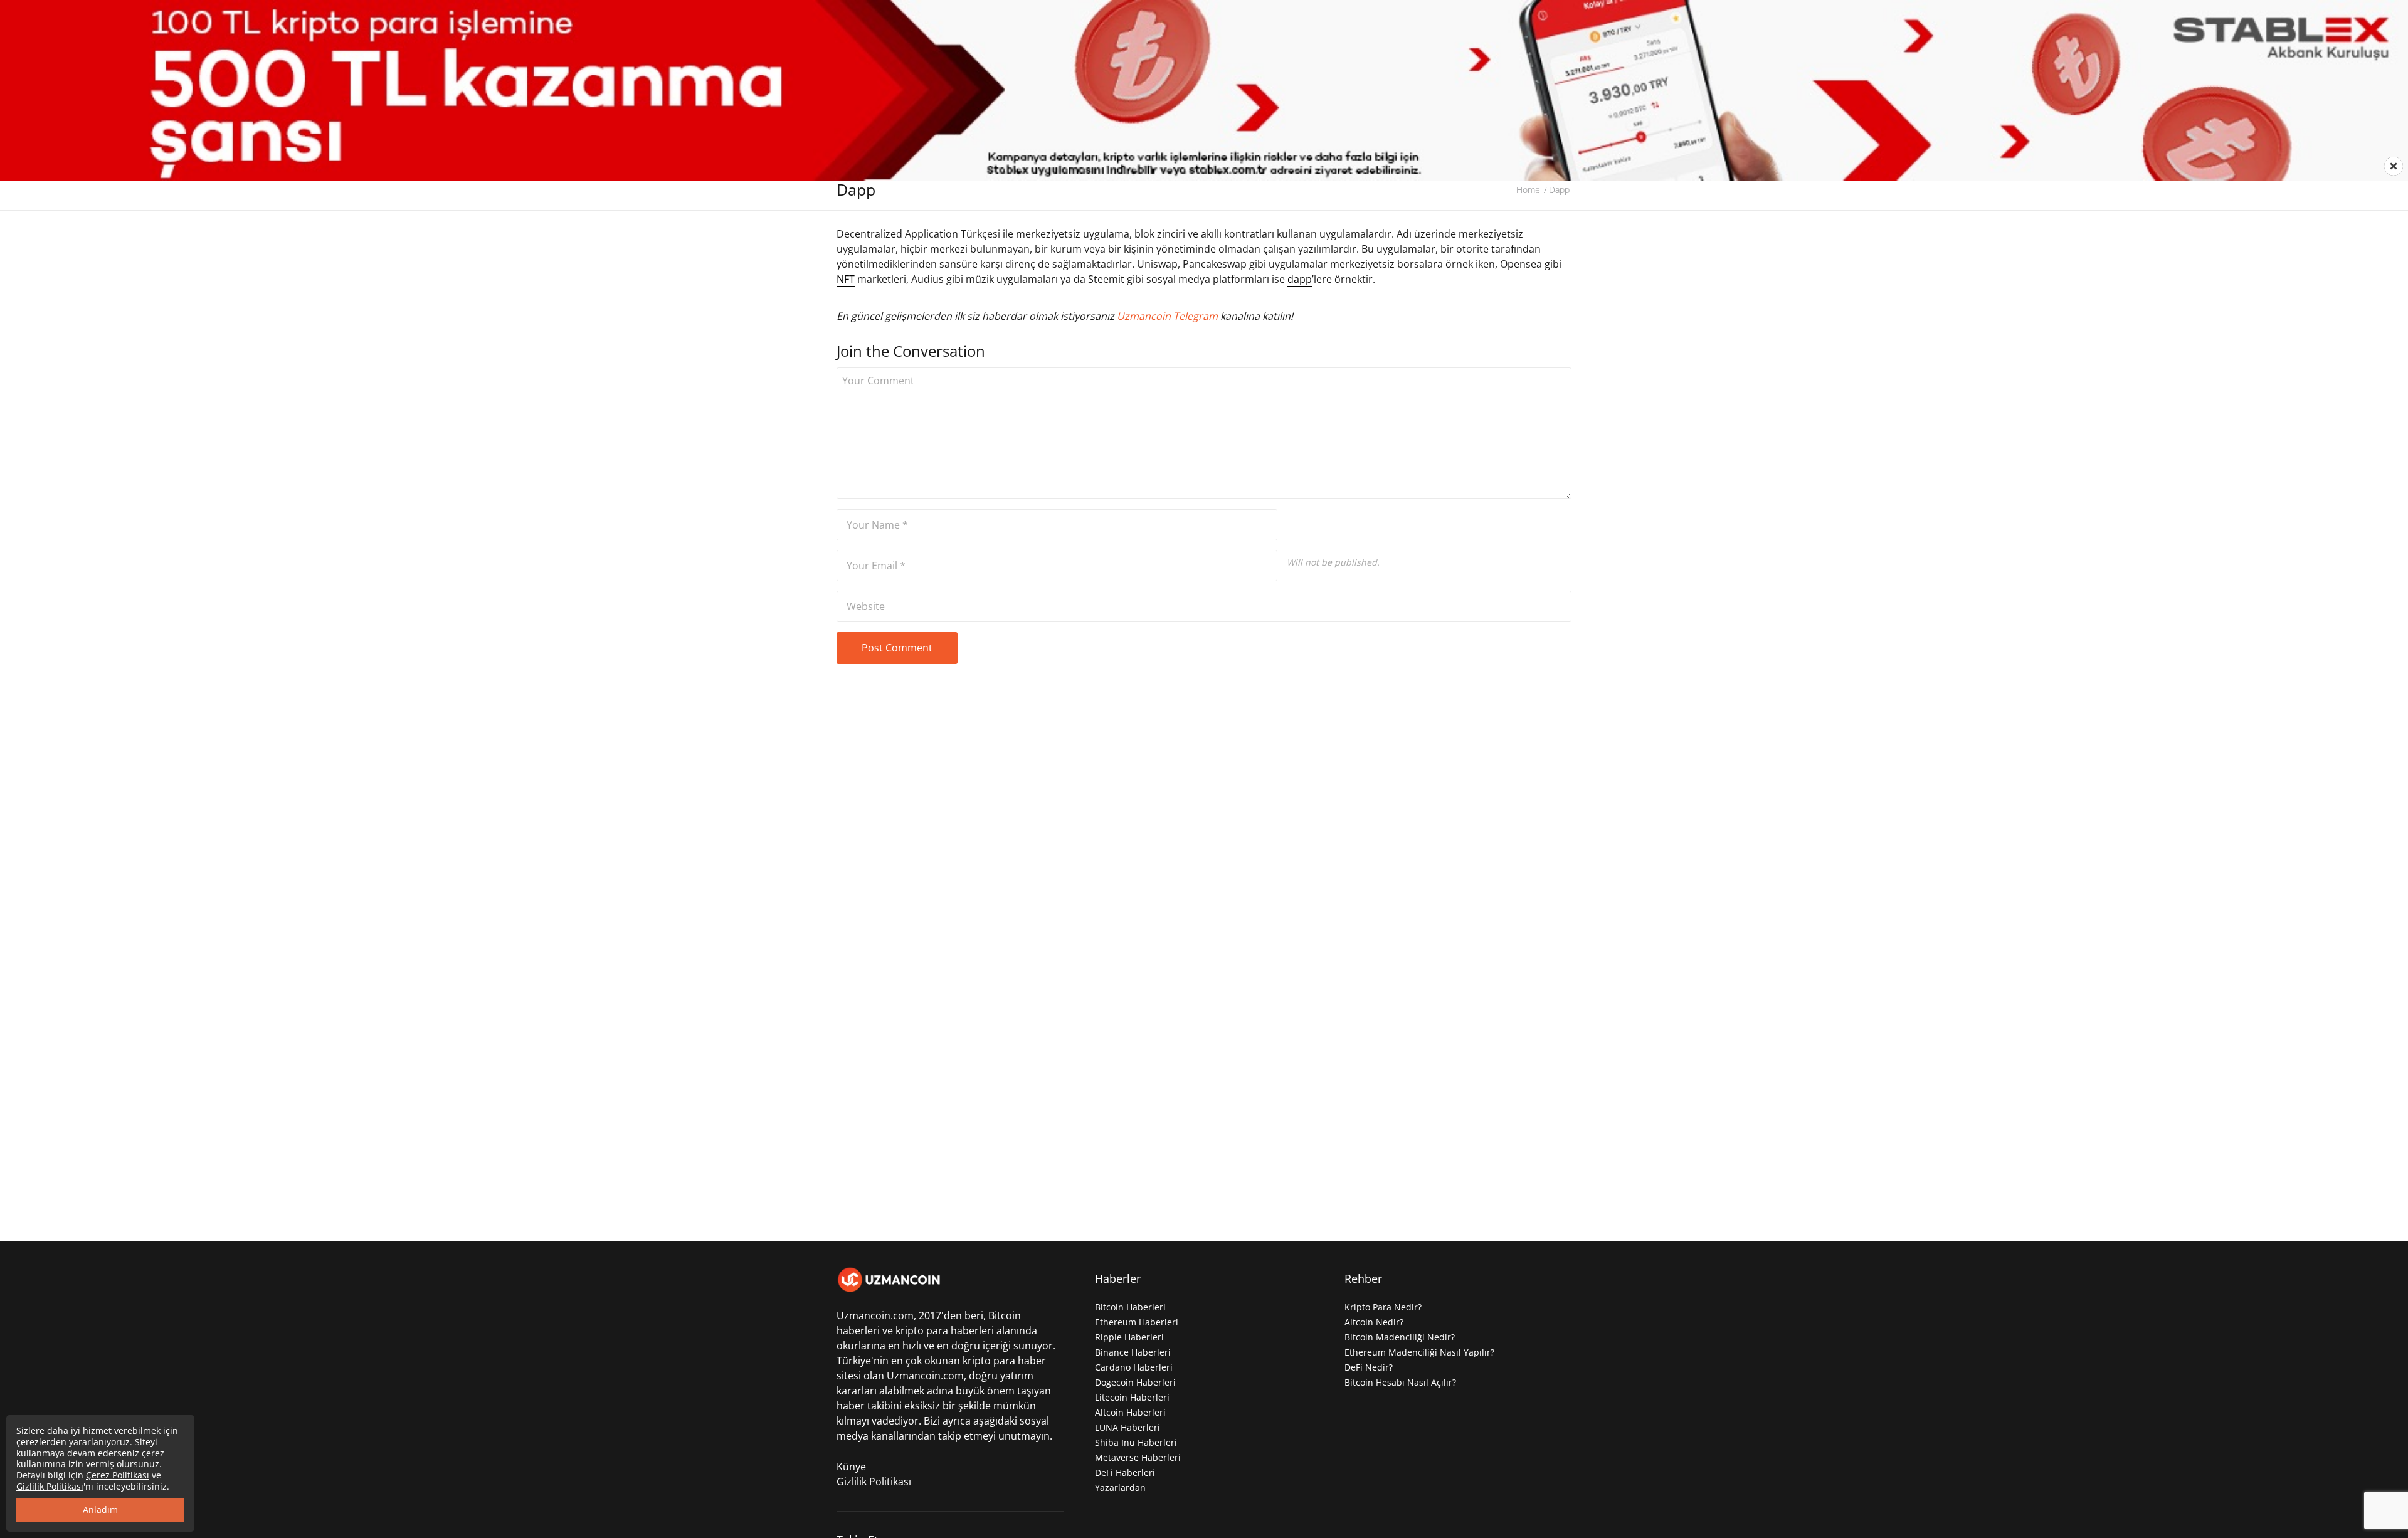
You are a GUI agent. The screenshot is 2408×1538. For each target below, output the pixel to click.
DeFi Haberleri (1125, 1472)
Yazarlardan (1120, 1488)
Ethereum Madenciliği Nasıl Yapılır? (1419, 1352)
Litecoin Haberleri (1132, 1397)
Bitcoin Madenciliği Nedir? (1400, 1337)
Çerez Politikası (118, 1475)
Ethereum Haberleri (1137, 1322)
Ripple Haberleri (1129, 1337)
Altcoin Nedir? (1374, 1322)
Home (1528, 190)
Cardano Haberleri (1134, 1367)
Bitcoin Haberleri (1130, 1307)
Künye (851, 1467)
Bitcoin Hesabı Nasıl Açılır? (1400, 1382)
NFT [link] (846, 279)
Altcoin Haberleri (1130, 1412)
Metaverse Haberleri (1138, 1457)
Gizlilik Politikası (874, 1482)
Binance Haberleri (1133, 1352)
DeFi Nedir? (1369, 1367)
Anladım (100, 1509)
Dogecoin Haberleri (1135, 1382)
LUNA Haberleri (1127, 1427)
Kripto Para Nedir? (1383, 1307)
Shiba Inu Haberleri (1136, 1442)
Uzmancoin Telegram (1169, 316)
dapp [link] (1300, 279)
